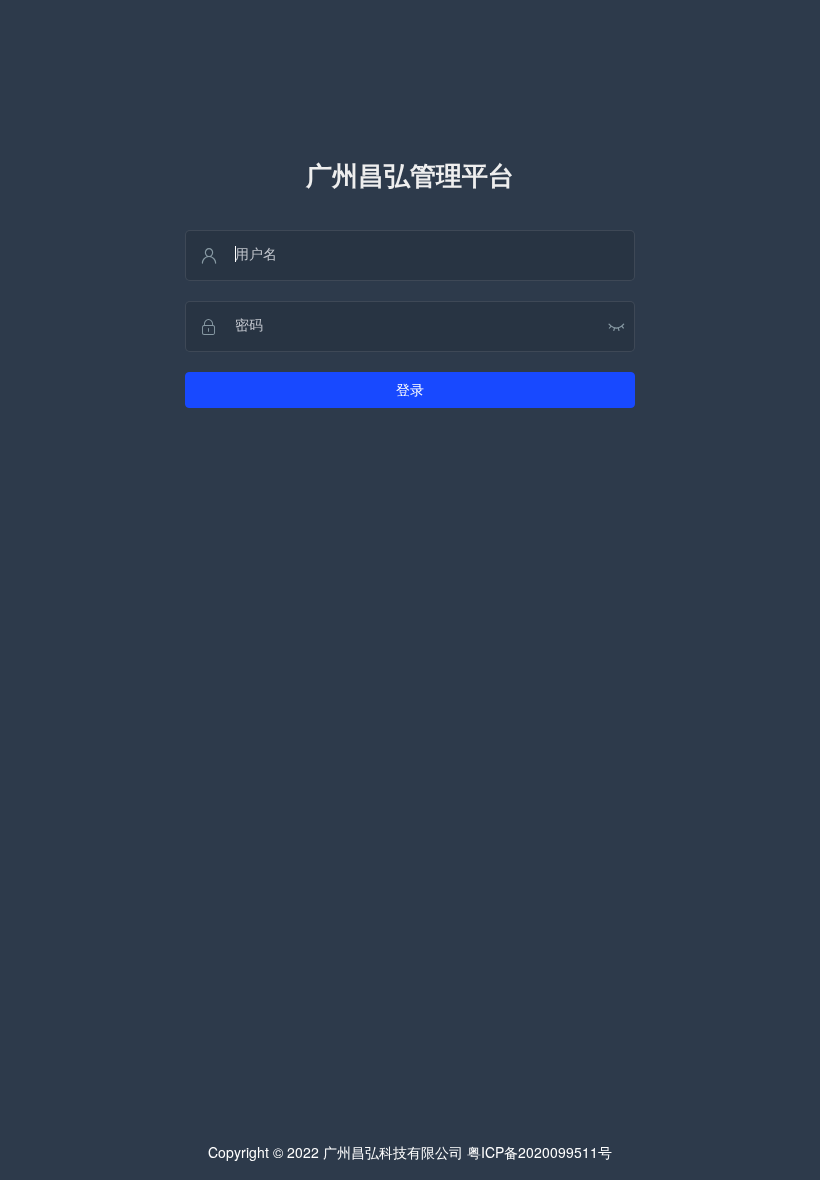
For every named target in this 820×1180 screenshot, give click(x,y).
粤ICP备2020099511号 (539, 1152)
